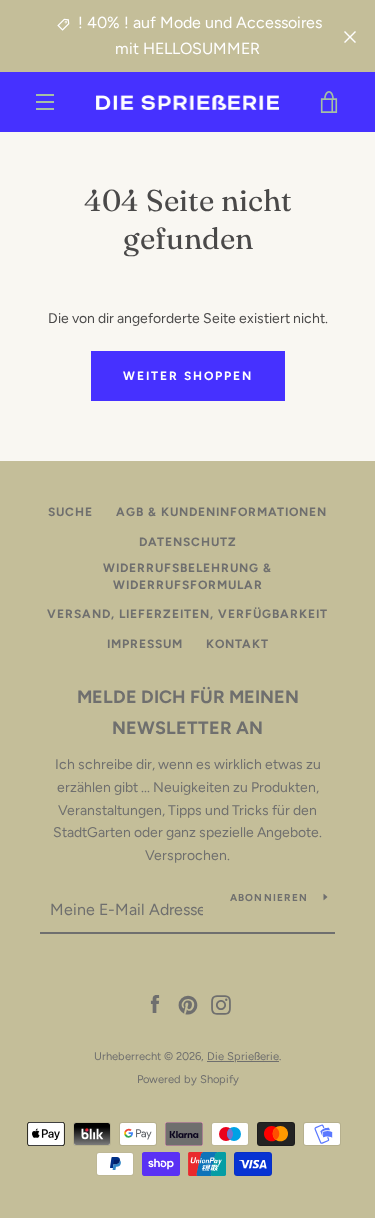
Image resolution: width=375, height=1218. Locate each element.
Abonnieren (269, 897)
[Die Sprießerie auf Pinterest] (188, 1004)
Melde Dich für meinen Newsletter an (188, 712)
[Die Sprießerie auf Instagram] (221, 1004)
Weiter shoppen (188, 376)
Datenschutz (188, 542)
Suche (70, 512)
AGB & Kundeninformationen (221, 512)
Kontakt (237, 644)
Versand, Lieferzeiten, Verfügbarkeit (187, 614)
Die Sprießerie (243, 1056)
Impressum (145, 644)
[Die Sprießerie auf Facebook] (155, 1004)
